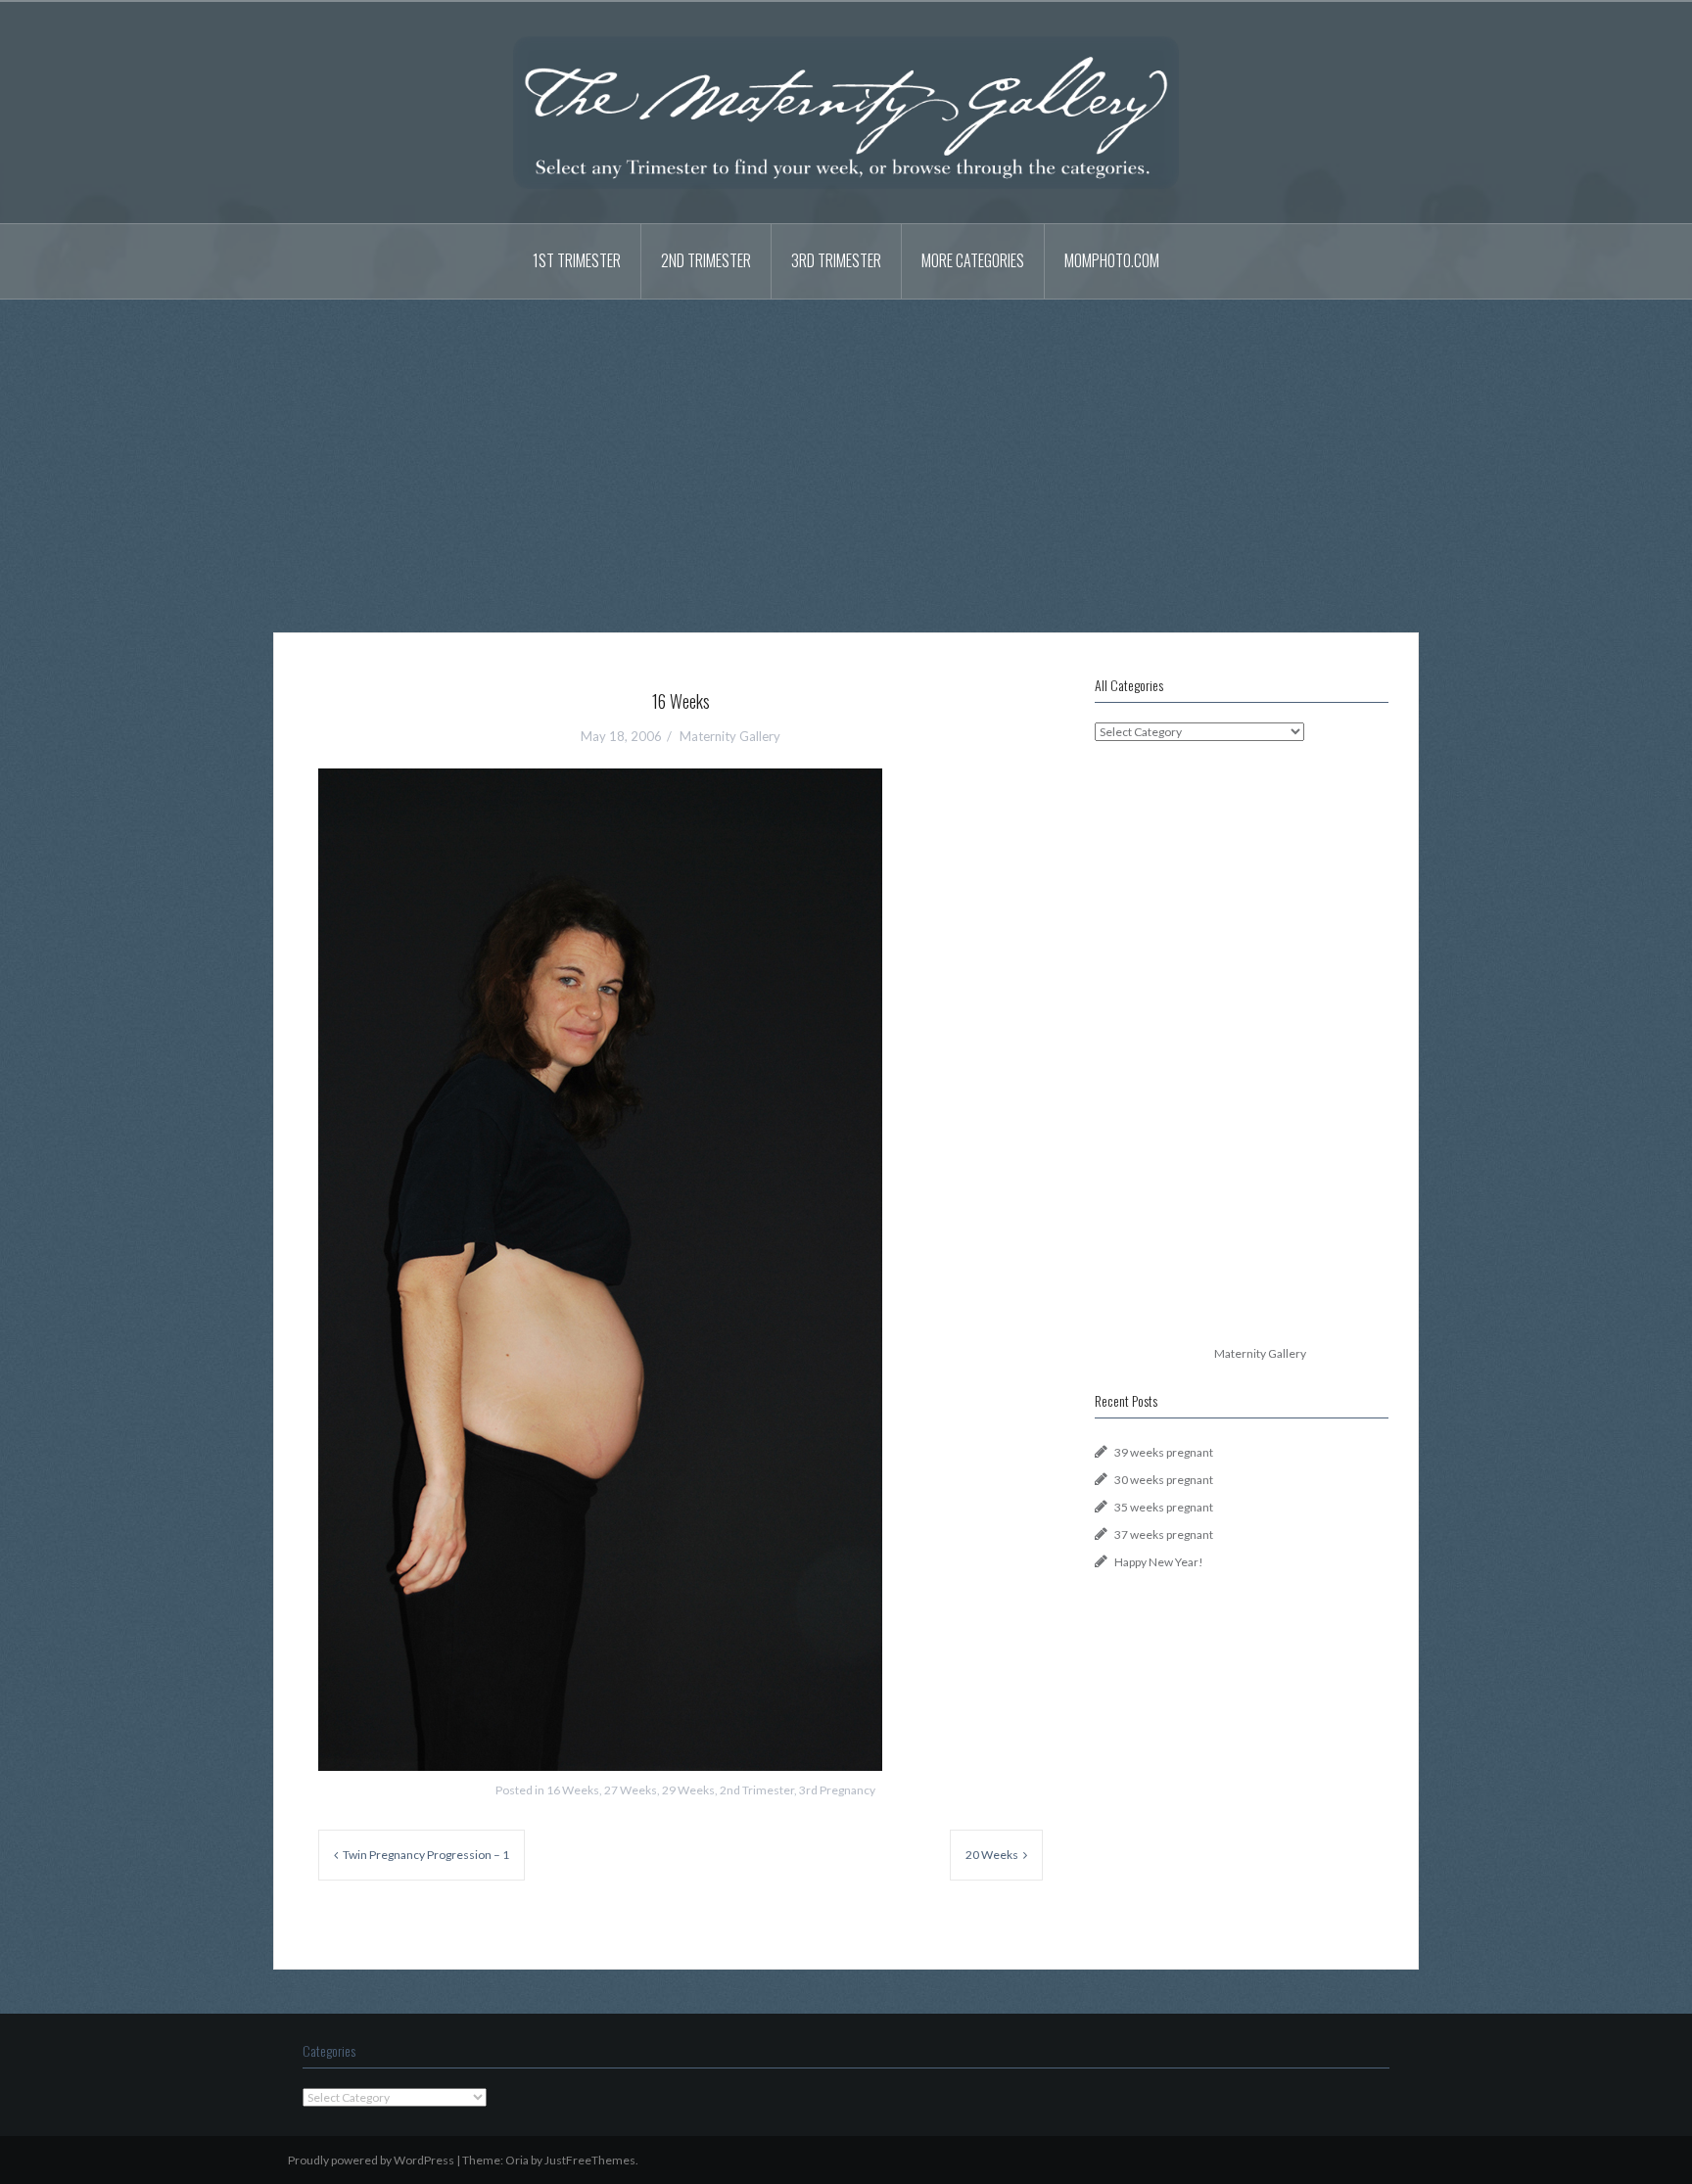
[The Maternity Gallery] (846, 111)
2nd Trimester (706, 260)
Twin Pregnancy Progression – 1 (426, 1855)
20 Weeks (992, 1855)
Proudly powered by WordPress (371, 2160)
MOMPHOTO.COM (1112, 260)
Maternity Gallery (730, 736)
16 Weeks (573, 1790)
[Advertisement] (846, 451)
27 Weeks (631, 1790)
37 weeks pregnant (1164, 1534)
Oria (517, 2160)
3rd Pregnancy (837, 1790)
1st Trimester (577, 260)
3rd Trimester (836, 260)
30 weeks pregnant (1164, 1480)
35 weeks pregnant (1164, 1507)
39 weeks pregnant (1164, 1452)
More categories (973, 260)
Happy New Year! (1159, 1562)
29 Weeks (688, 1790)
